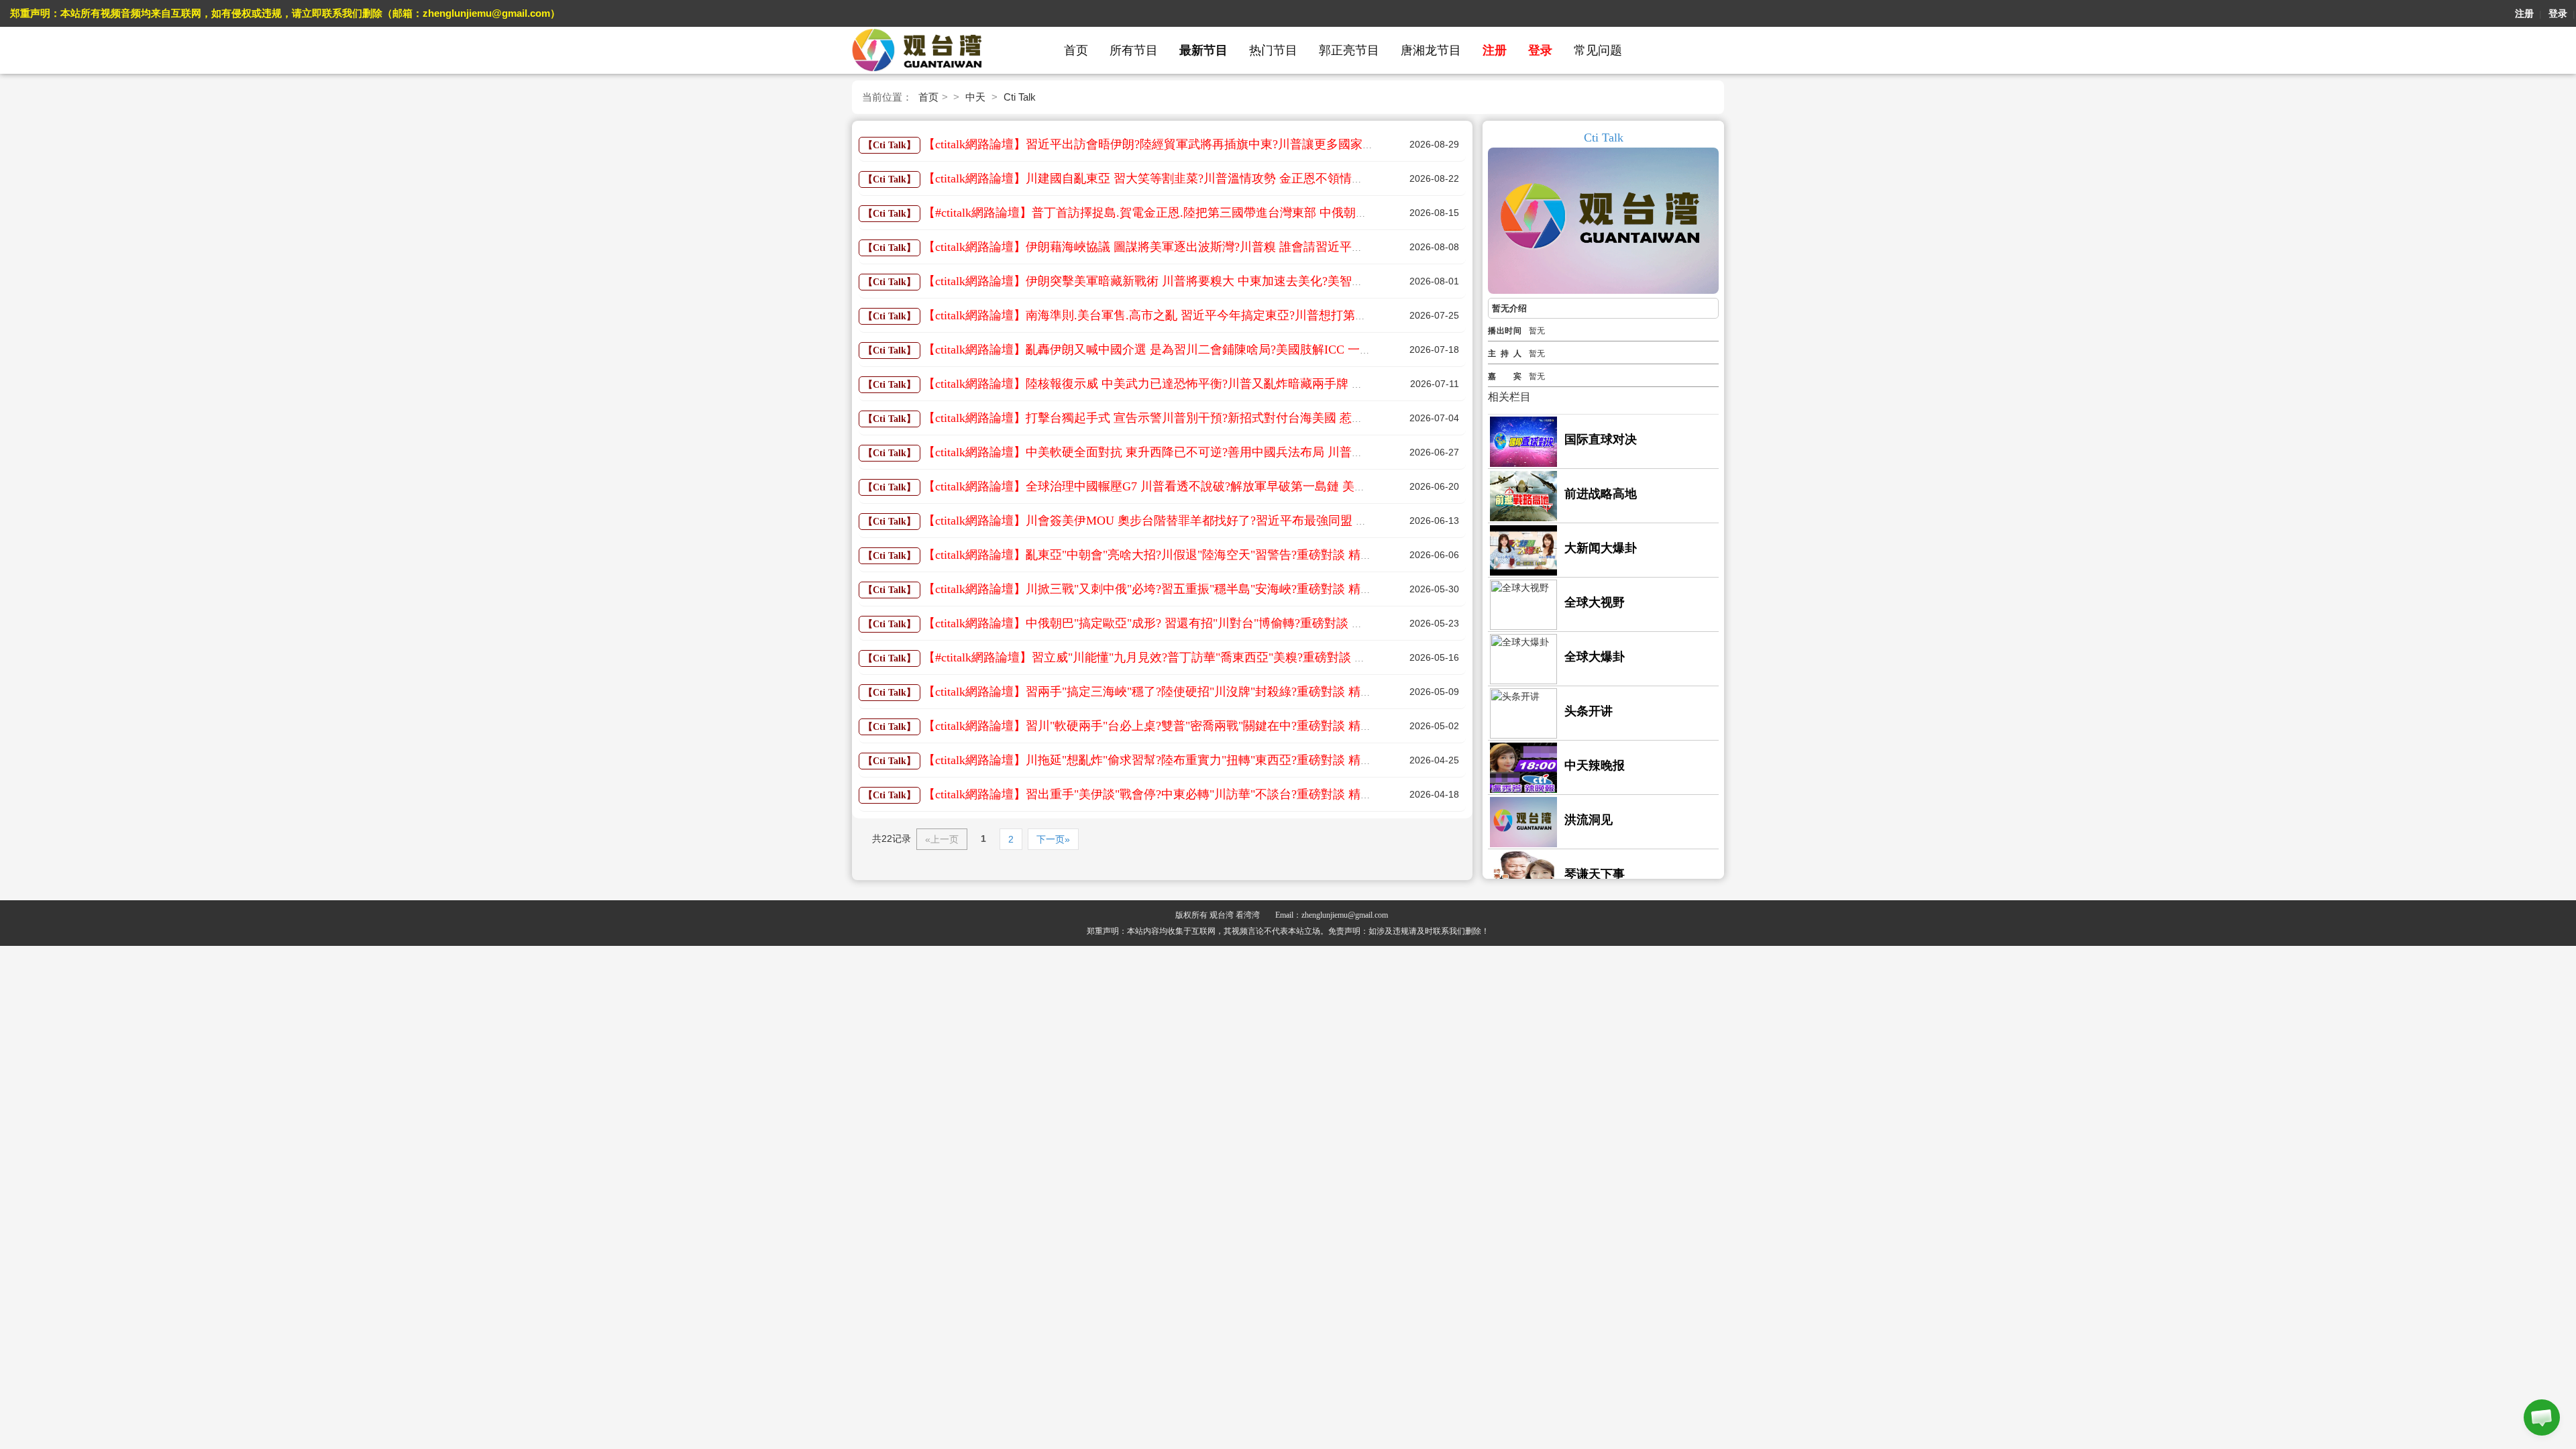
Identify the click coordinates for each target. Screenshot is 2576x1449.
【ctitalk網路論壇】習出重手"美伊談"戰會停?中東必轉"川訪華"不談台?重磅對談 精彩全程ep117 (1174, 794)
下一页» (1053, 839)
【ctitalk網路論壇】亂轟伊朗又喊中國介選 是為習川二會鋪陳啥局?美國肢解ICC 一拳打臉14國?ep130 (1189, 350)
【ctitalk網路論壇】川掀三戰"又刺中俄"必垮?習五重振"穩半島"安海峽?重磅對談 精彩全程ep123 (1175, 589)
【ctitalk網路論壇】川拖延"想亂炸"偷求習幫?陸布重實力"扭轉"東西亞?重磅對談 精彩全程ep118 (1174, 760)
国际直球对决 (1601, 439)
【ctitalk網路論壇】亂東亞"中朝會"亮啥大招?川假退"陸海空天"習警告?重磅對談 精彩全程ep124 (1175, 555)
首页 (1076, 50)
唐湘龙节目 (1431, 50)
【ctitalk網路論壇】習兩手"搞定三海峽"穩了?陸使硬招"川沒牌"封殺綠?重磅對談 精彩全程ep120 (1175, 692)
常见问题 (1598, 50)
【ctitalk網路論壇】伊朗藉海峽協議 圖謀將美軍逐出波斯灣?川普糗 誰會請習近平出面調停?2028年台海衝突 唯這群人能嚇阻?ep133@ (1274, 247)
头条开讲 (1589, 711)
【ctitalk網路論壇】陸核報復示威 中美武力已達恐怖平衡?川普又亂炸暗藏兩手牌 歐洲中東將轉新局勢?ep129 (1209, 384)
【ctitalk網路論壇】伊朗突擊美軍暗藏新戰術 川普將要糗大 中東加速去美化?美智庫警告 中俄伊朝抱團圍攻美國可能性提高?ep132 (1265, 281)
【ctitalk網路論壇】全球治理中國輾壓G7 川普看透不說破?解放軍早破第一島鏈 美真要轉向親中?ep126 (1192, 486)
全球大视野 (1595, 602)
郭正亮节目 (1349, 50)
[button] (2542, 1417)
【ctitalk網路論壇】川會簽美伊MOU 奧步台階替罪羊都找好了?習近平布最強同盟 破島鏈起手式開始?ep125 (1205, 521)
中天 (975, 97)
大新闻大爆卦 (1601, 548)
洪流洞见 (1589, 820)
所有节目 (1134, 50)
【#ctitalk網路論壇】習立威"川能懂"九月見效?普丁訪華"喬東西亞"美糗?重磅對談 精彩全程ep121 (1178, 657)
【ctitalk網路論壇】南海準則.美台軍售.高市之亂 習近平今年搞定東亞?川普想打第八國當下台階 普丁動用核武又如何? (1234, 315)
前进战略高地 (1601, 494)
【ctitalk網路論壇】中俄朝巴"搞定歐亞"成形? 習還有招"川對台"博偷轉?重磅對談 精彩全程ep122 (1176, 623)
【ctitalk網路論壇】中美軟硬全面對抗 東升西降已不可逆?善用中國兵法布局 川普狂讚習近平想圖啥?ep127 (1203, 452)
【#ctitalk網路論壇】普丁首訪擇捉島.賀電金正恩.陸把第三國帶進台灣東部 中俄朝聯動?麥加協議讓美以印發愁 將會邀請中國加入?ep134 (1282, 213)
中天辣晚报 (1595, 765)
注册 (2524, 13)
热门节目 (1273, 50)
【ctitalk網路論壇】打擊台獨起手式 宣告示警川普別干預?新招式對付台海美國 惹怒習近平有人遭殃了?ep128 (1209, 418)
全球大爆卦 (1595, 657)
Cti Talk (1020, 97)
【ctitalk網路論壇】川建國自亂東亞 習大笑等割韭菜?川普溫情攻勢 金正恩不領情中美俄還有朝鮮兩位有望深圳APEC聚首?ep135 (1261, 178)
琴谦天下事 (1595, 874)
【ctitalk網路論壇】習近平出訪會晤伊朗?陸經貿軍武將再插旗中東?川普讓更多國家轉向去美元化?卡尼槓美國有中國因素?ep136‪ (1259, 144)
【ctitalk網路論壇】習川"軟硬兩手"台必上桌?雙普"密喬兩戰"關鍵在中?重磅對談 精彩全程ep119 (1174, 726)
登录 (2558, 13)
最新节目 (1203, 50)
